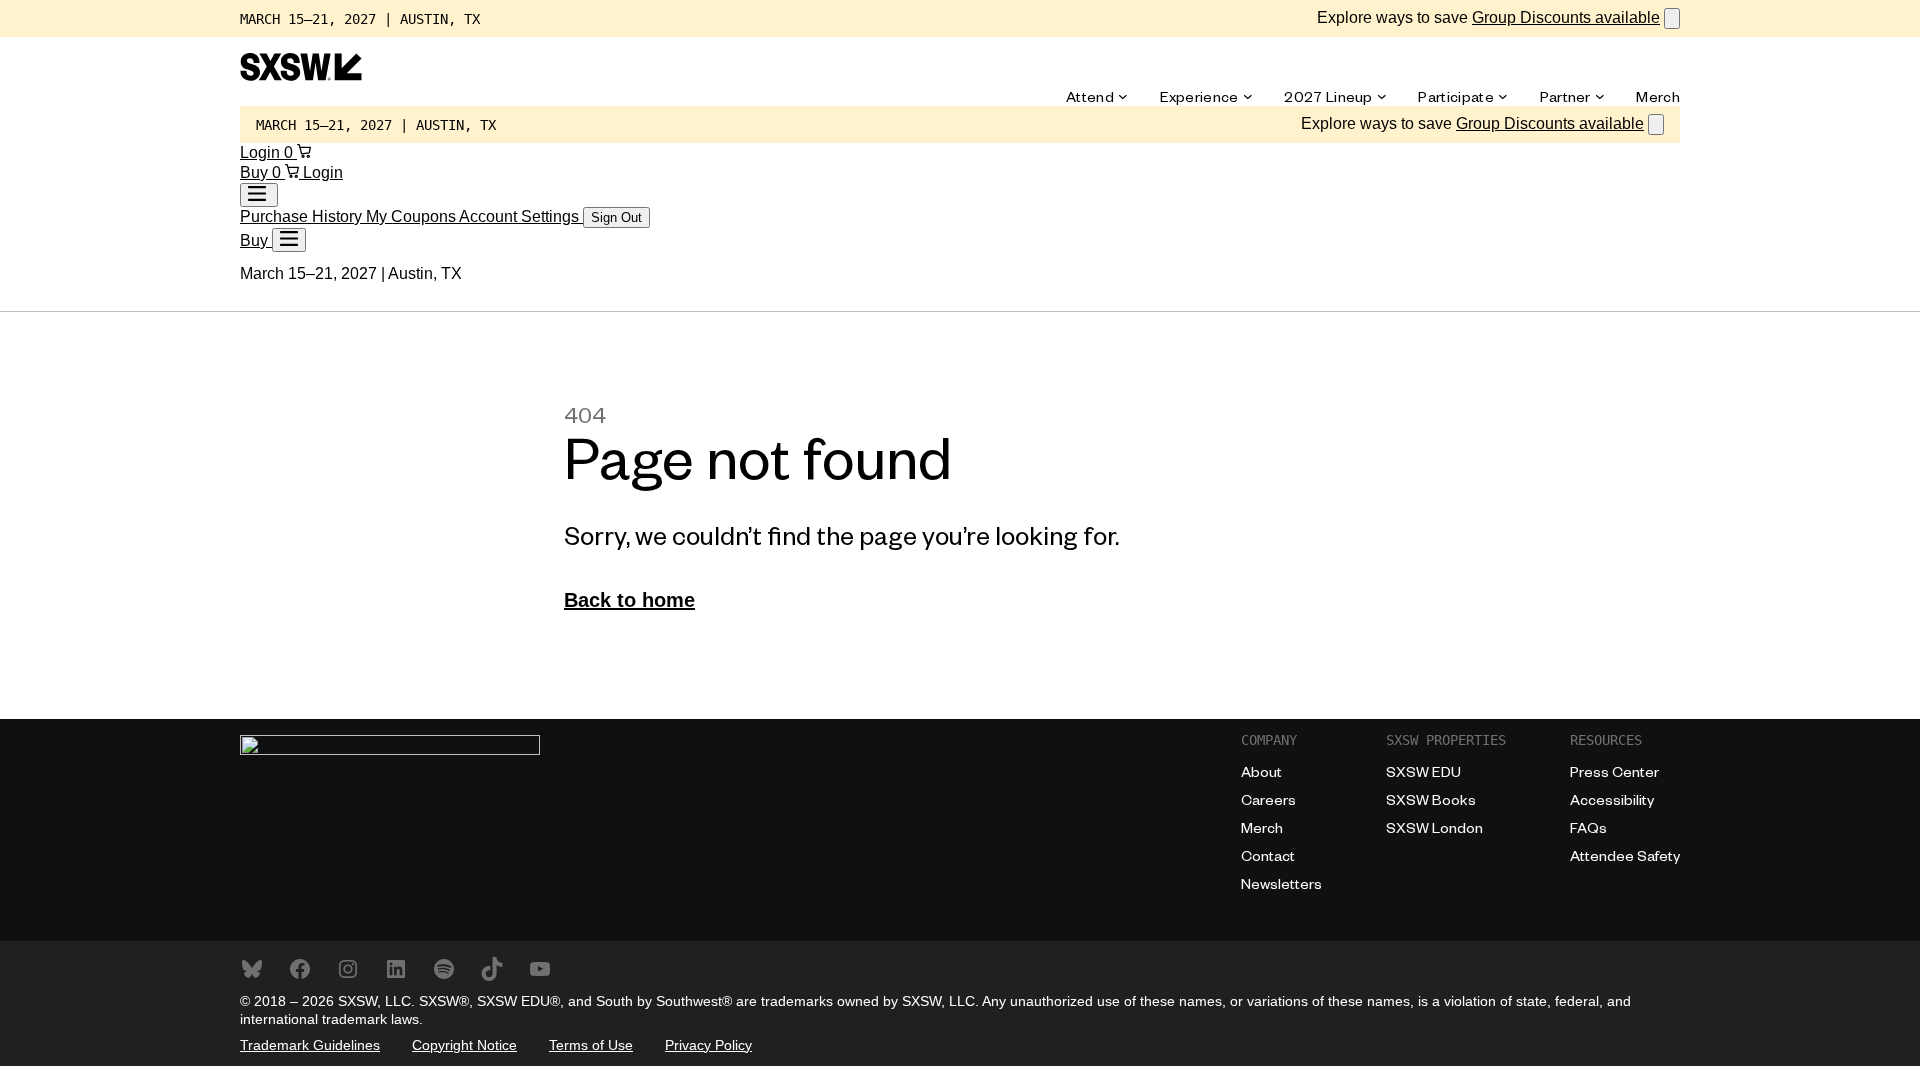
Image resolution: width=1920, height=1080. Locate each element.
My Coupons (412, 216)
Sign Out (616, 217)
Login (262, 152)
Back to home (629, 600)
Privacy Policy (708, 1045)
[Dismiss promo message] (1672, 18)
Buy (256, 172)
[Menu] (289, 240)
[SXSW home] (301, 75)
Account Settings (521, 216)
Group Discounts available (1566, 17)
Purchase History (303, 216)
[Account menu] (259, 195)
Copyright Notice (464, 1045)
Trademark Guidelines (310, 1045)
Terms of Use (591, 1045)
